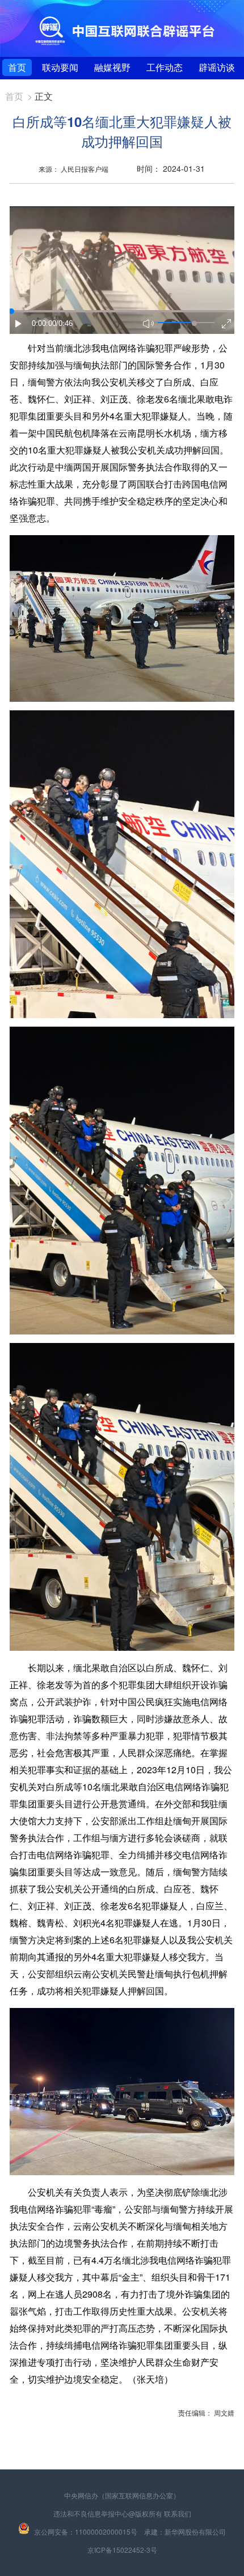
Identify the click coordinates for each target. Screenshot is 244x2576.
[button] (19, 324)
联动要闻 (60, 67)
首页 (17, 67)
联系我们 (178, 2513)
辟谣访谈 (217, 67)
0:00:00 (44, 323)
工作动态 (165, 67)
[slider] (194, 323)
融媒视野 (112, 67)
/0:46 (64, 323)
